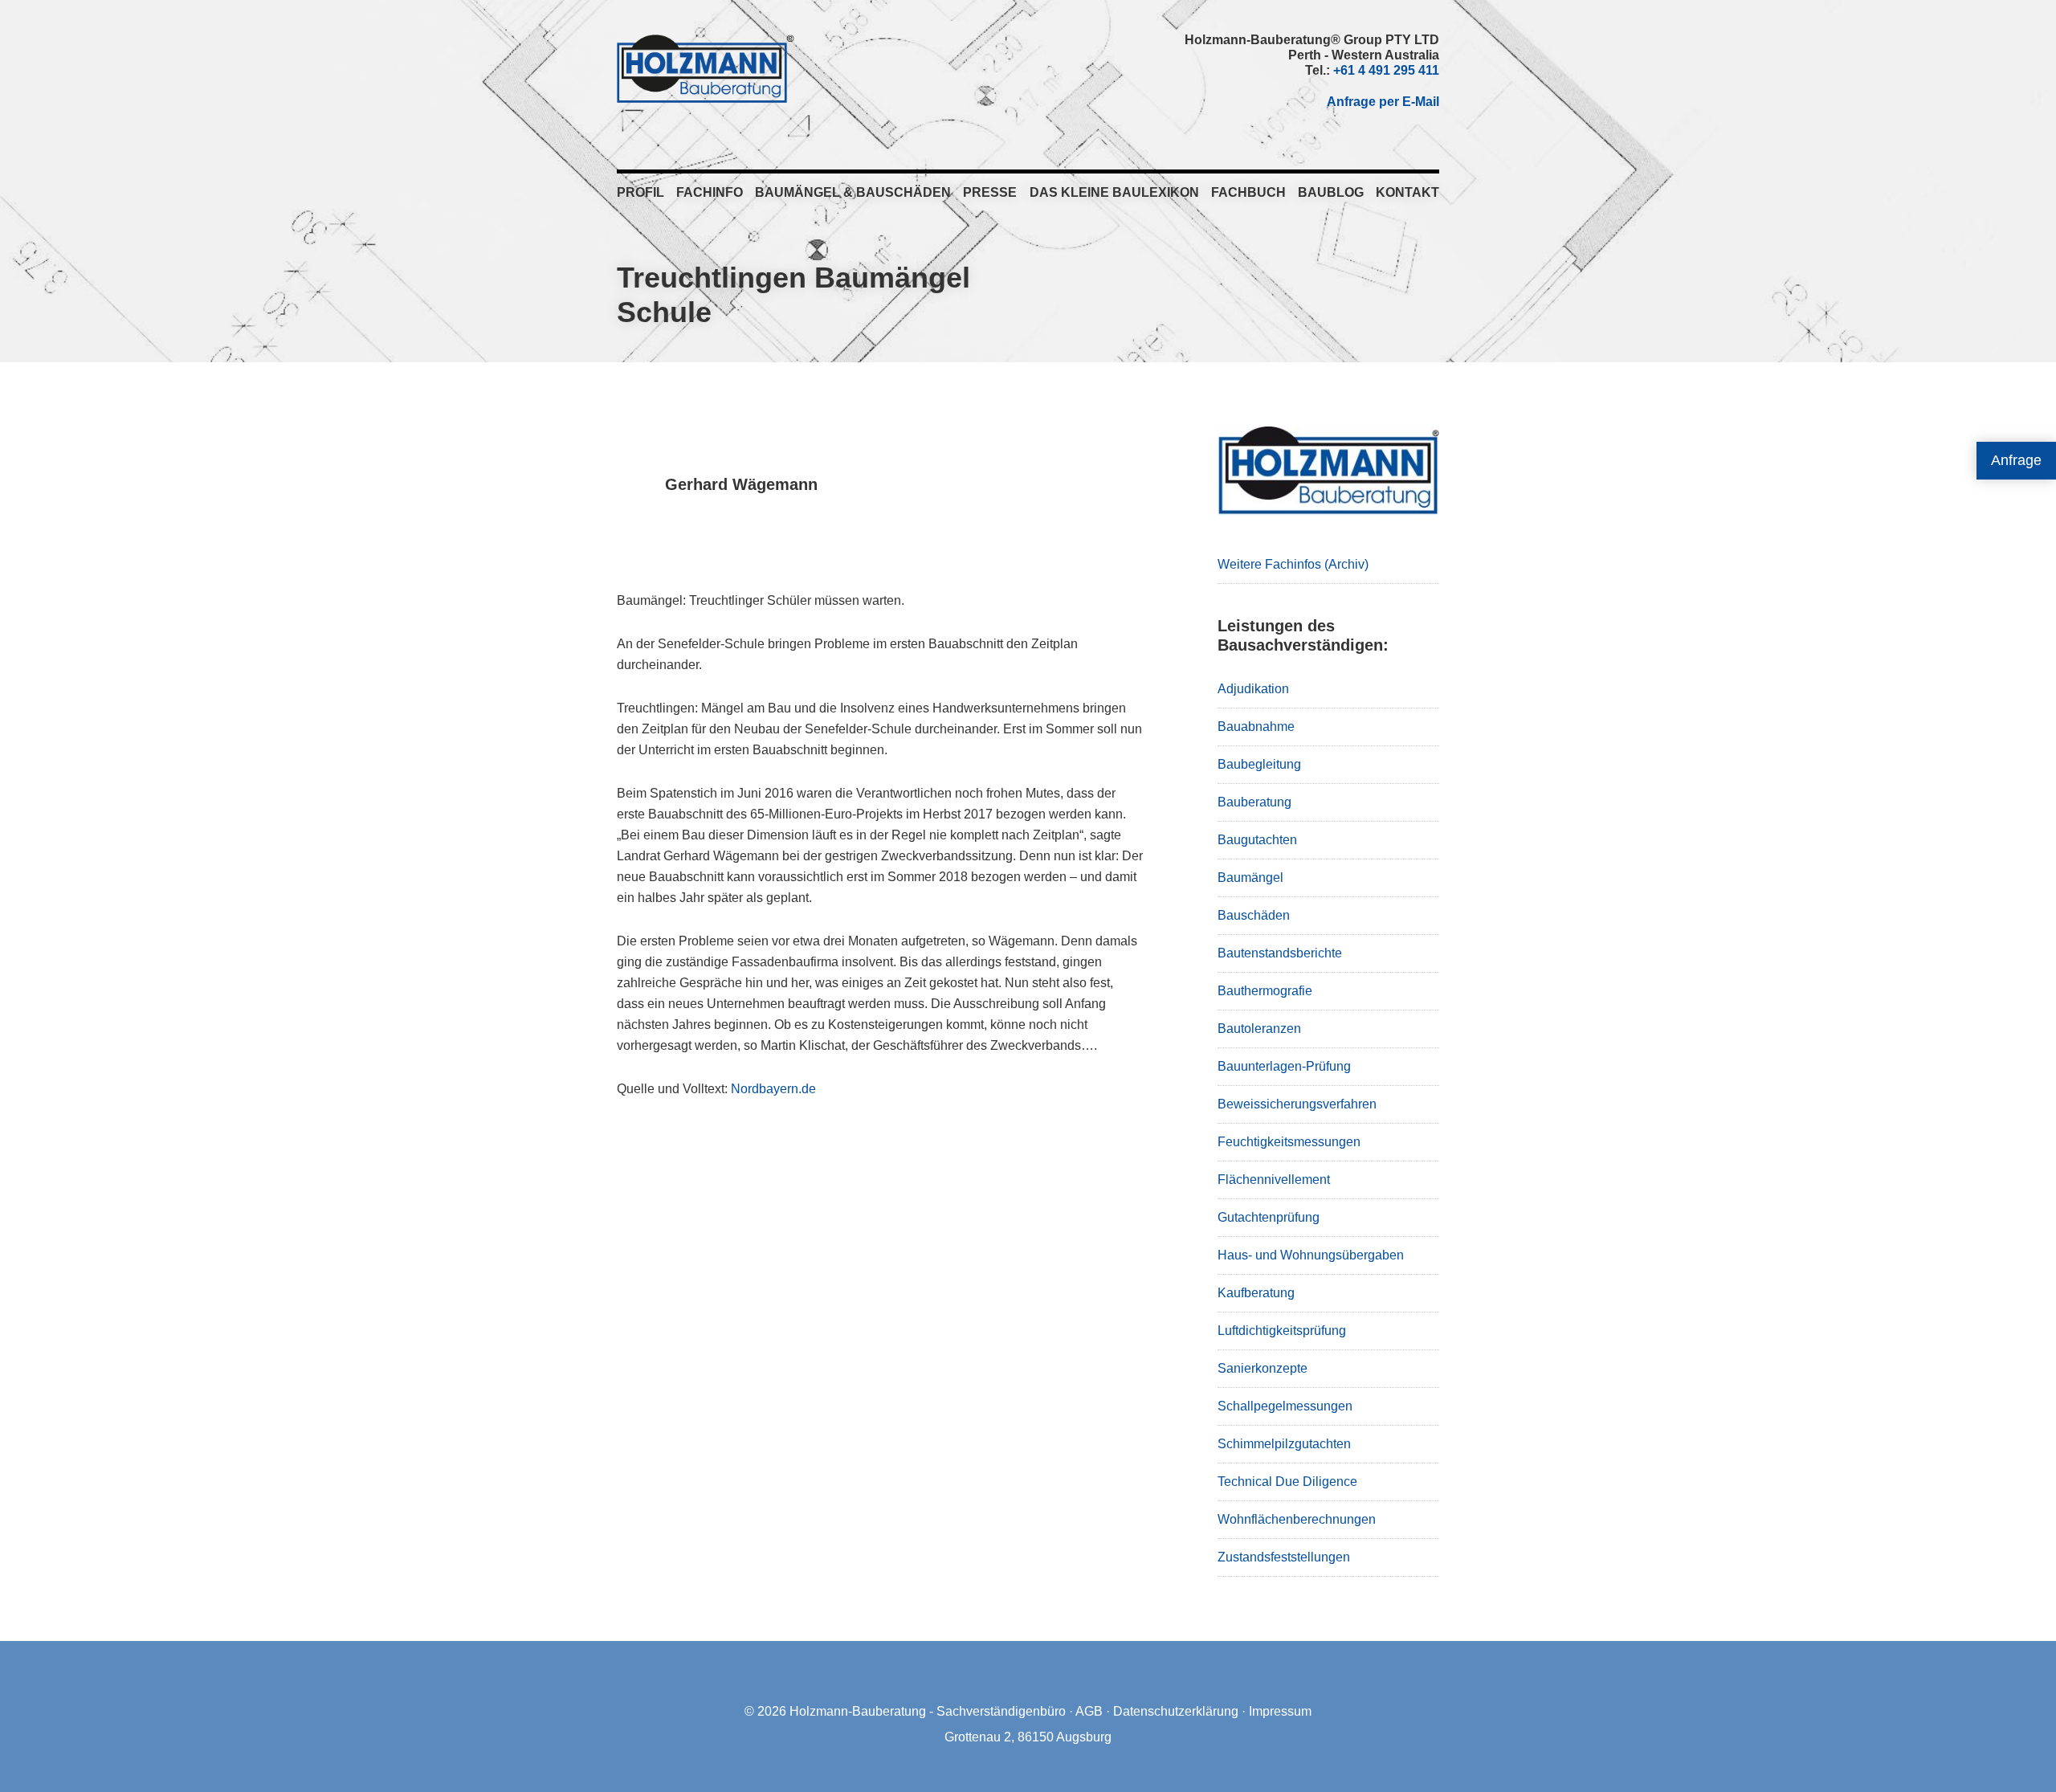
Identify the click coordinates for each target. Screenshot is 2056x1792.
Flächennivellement (1274, 1180)
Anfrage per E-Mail (1383, 102)
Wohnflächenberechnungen (1297, 1519)
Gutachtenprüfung (1269, 1217)
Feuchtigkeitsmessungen (1289, 1142)
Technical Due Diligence (1287, 1482)
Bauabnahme (1256, 727)
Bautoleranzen (1259, 1029)
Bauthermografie (1265, 991)
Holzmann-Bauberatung (706, 68)
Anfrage (2016, 460)
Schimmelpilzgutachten (1284, 1444)
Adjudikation (1253, 689)
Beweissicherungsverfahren (1297, 1104)
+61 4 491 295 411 (1386, 70)
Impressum (1280, 1711)
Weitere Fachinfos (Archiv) (1293, 564)
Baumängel (1250, 878)
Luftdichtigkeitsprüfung (1282, 1331)
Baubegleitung (1259, 764)
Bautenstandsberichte (1280, 953)
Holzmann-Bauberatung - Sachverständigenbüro (928, 1711)
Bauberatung (1254, 802)
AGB (1089, 1711)
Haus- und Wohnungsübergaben (1311, 1255)
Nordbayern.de (773, 1089)
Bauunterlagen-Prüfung (1284, 1066)
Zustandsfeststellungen (1284, 1557)
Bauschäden (1254, 915)
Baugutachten (1257, 840)
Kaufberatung (1256, 1293)
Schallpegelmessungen (1285, 1406)
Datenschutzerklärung (1176, 1711)
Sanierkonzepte (1263, 1368)
